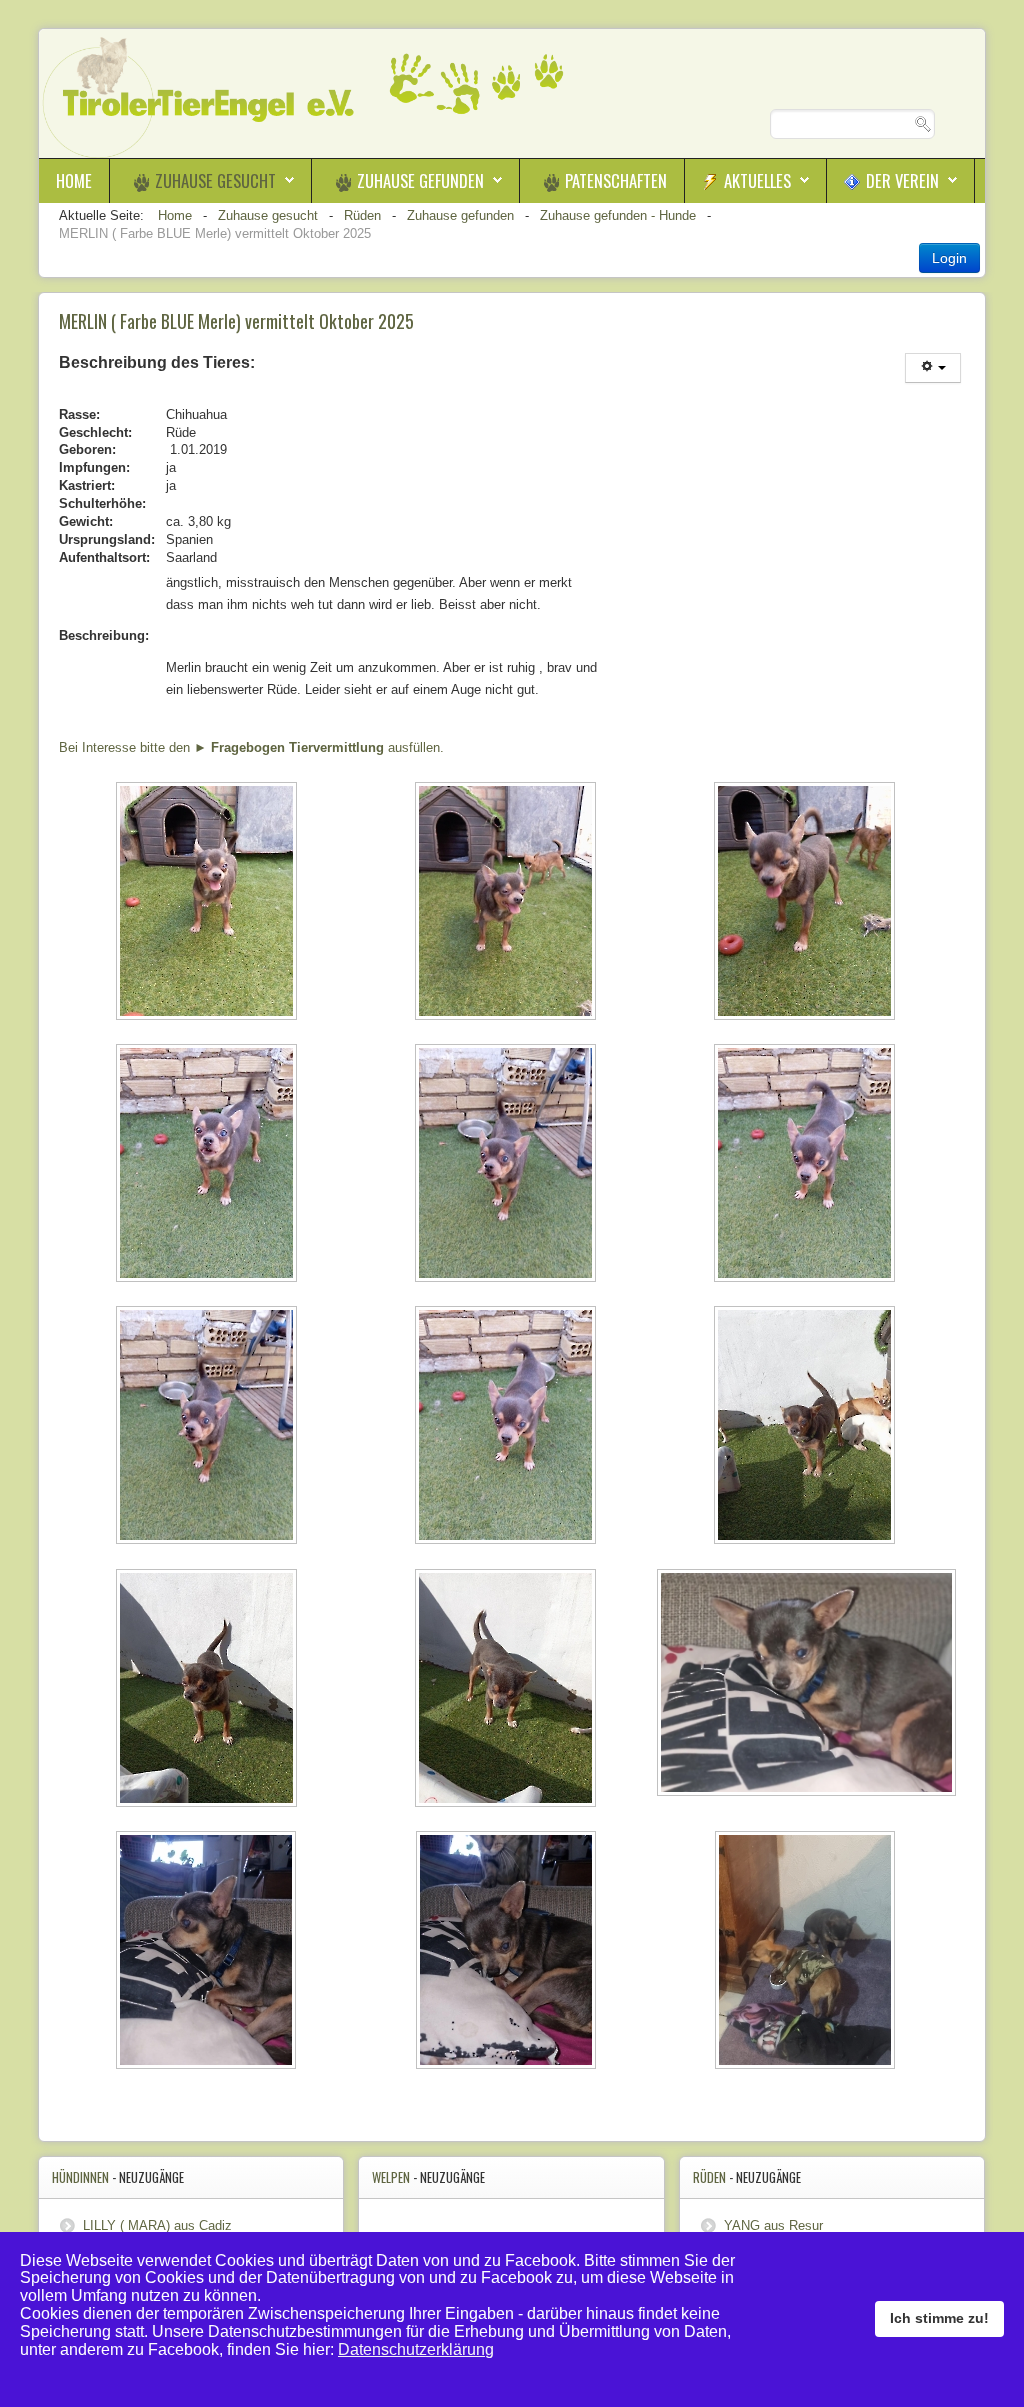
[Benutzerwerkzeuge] (933, 368)
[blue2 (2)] (507, 903)
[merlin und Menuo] (806, 1952)
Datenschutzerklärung (416, 2349)
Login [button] (949, 258)
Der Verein (902, 180)
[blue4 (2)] (208, 1165)
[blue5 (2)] (806, 1165)
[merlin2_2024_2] (806, 1684)
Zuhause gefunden (420, 180)
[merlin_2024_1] (507, 1952)
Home (74, 180)
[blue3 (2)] (806, 903)
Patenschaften (616, 180)
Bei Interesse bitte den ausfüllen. (251, 747)
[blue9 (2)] (507, 1690)
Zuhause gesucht (215, 180)
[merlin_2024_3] (208, 1952)
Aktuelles (757, 180)
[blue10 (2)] (208, 1690)
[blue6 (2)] (507, 1165)
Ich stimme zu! (939, 2318)
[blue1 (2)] (208, 903)
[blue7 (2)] (806, 1427)
